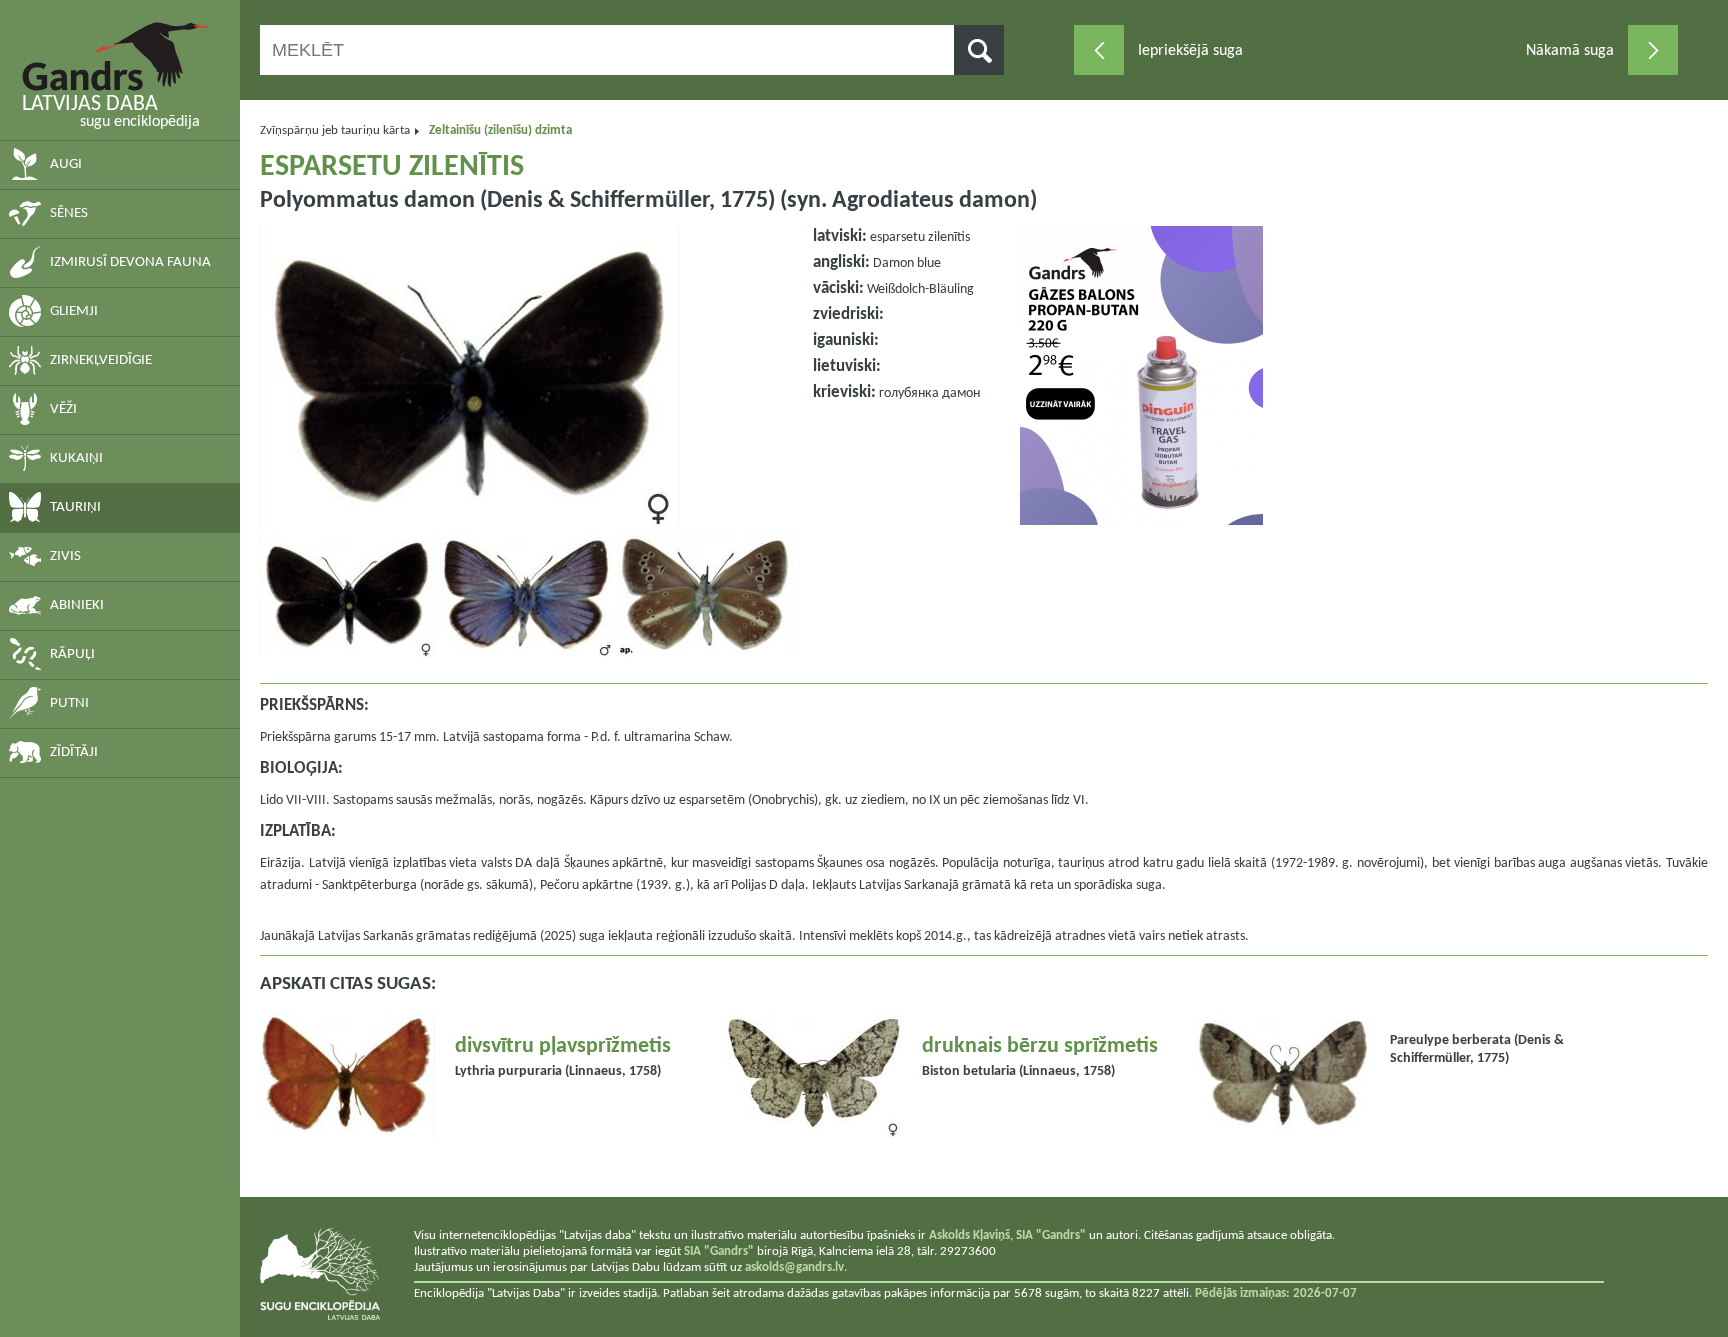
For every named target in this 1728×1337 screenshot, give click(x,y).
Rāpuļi (72, 654)
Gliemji (74, 311)
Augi (66, 164)
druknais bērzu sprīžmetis (1040, 1046)
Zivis (65, 556)
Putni (69, 703)
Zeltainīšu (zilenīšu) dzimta (500, 130)
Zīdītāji (74, 752)
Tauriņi (75, 507)
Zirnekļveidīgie (101, 360)
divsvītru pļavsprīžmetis (563, 1046)
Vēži (63, 409)
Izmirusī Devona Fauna (130, 262)
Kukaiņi (76, 458)
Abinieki (77, 605)
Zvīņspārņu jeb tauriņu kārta (335, 130)
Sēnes (69, 213)
